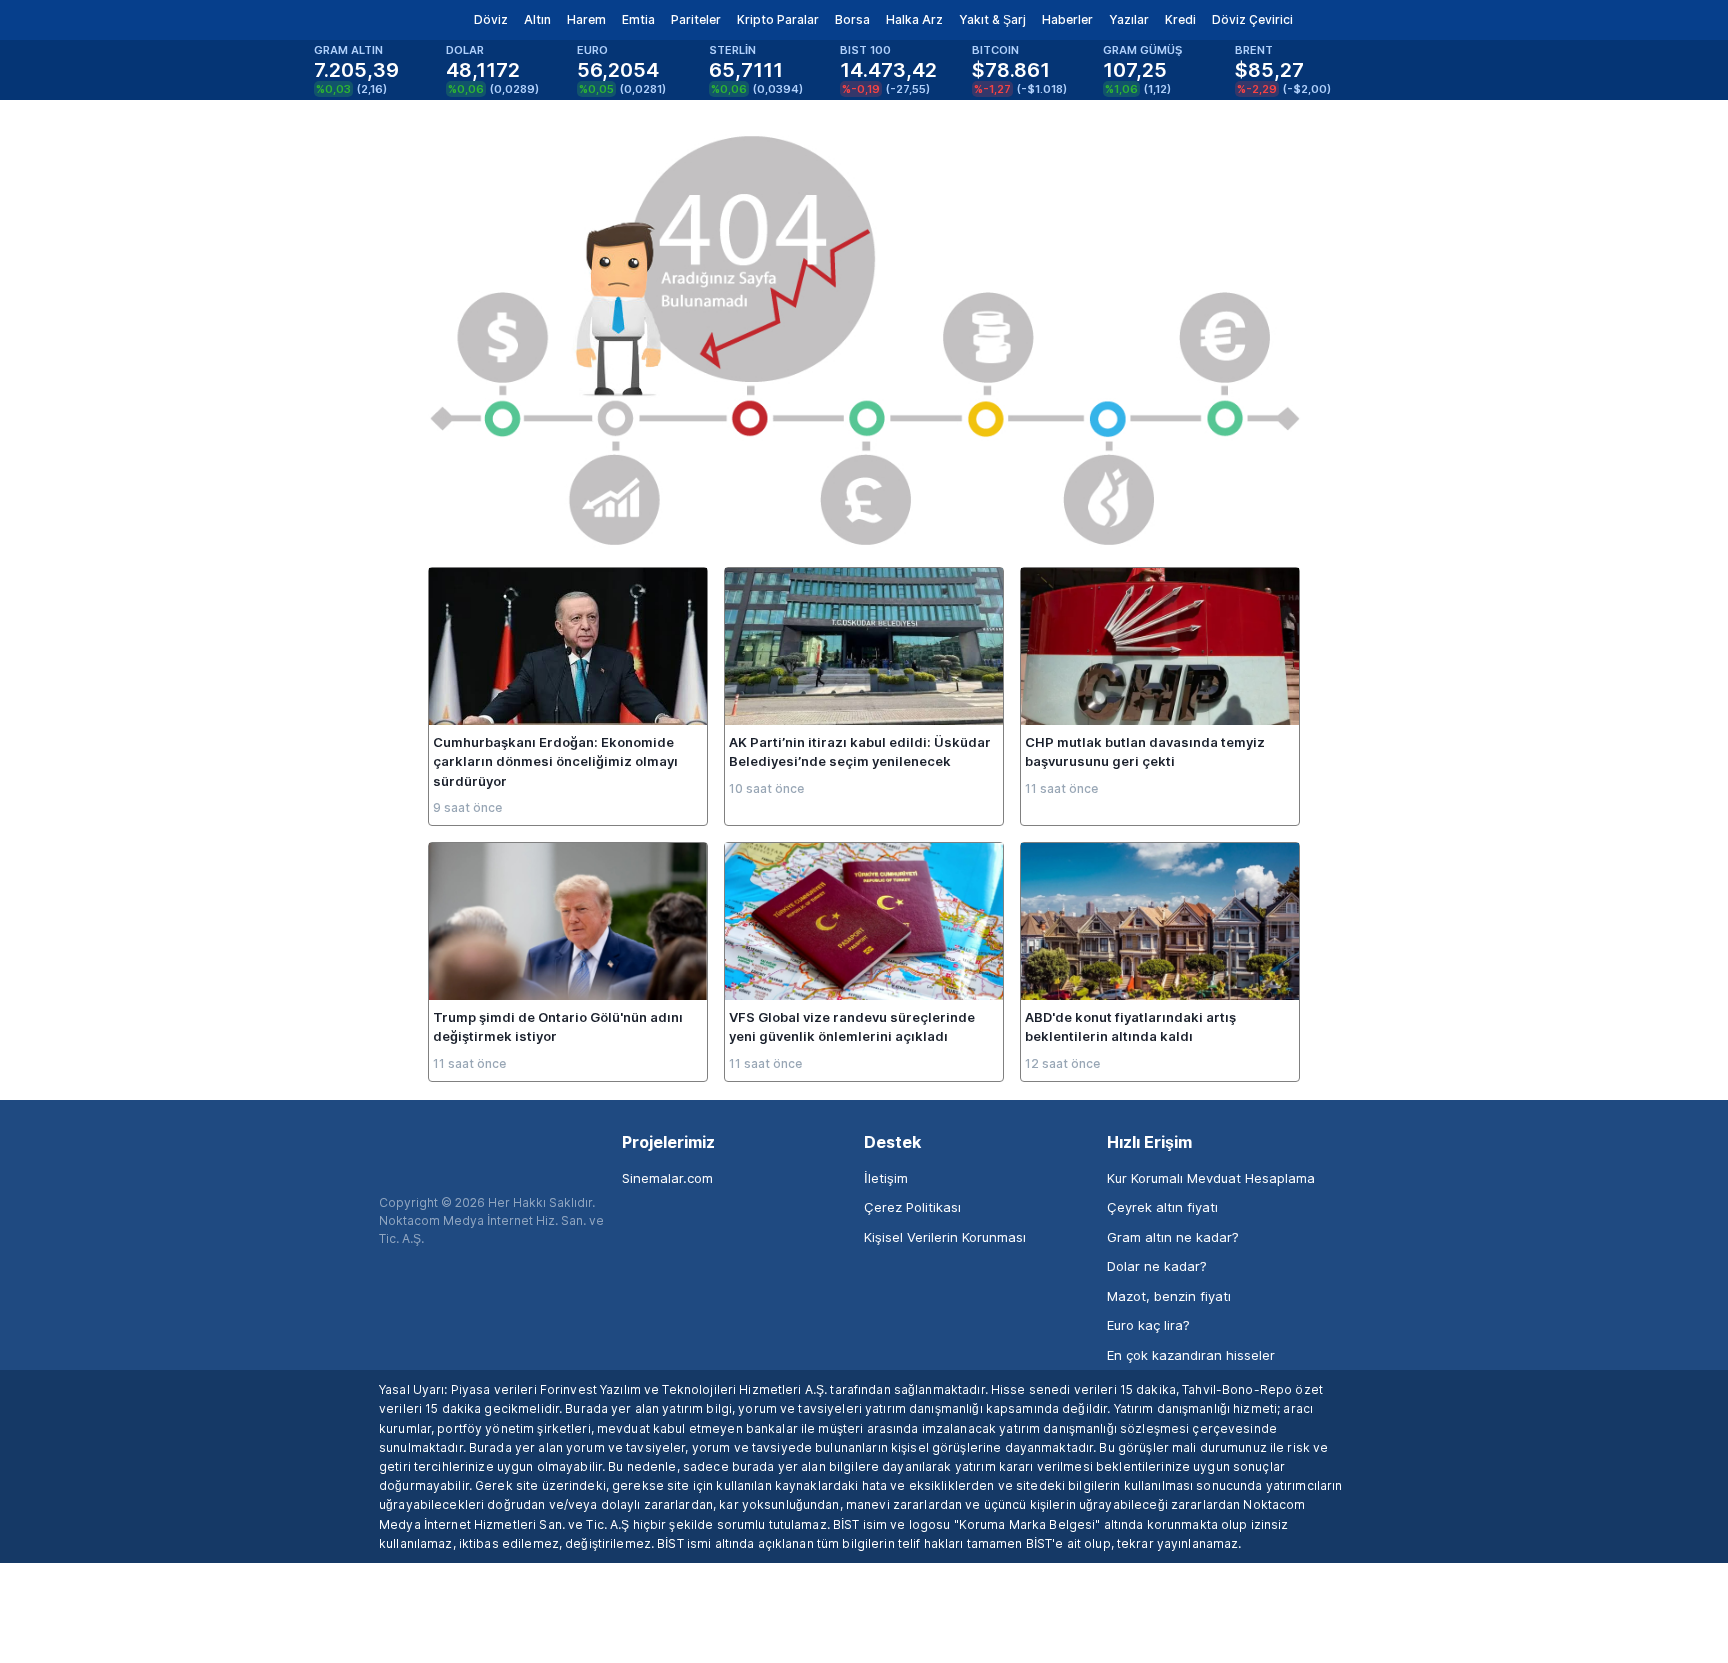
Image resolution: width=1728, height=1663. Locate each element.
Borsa (852, 19)
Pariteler (696, 19)
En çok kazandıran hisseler (1191, 1355)
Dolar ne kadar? (1157, 1266)
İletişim (886, 1178)
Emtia (638, 19)
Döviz (491, 19)
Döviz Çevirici (1252, 19)
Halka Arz (914, 19)
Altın (537, 19)
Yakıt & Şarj (992, 19)
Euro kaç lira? (1148, 1325)
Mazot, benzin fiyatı (1169, 1296)
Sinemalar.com (667, 1178)
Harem (586, 19)
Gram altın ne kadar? (1173, 1237)
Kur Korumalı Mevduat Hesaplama (1211, 1178)
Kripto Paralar (778, 19)
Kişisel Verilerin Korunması (945, 1237)
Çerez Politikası (912, 1207)
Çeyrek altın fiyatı (1162, 1207)
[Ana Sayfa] (362, 20)
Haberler (1067, 19)
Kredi (1180, 19)
